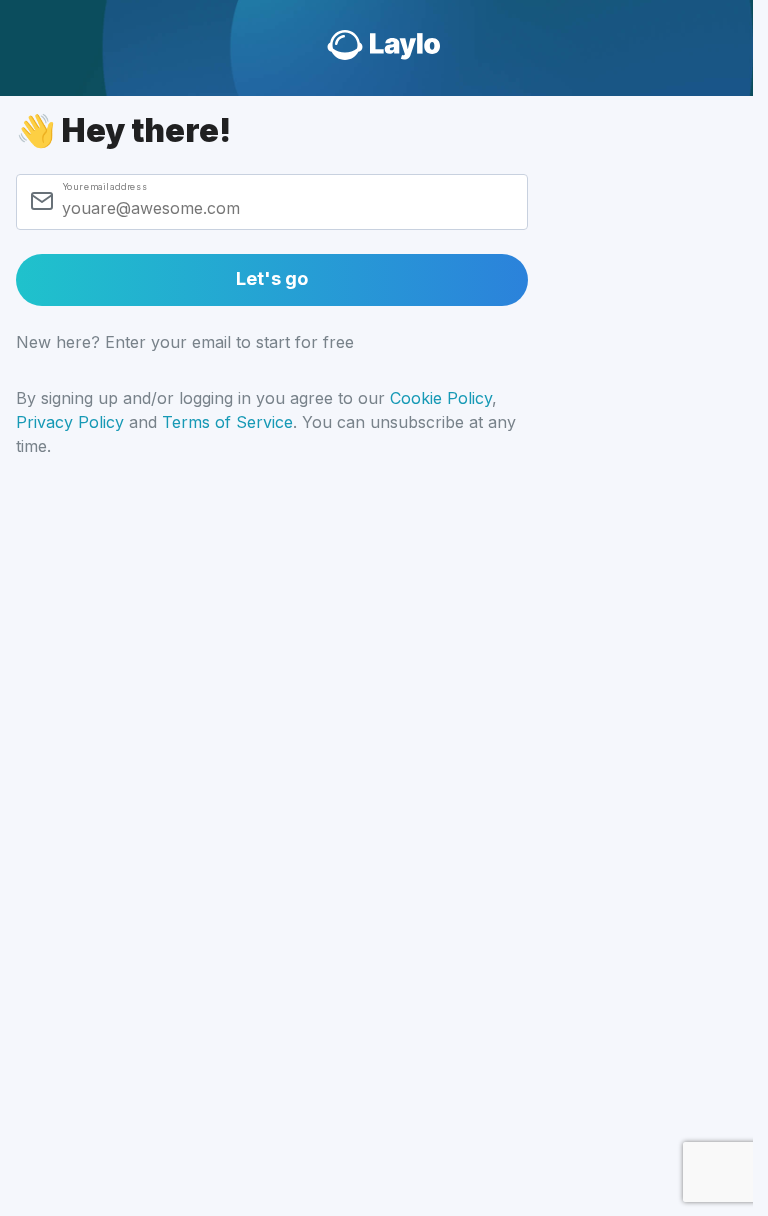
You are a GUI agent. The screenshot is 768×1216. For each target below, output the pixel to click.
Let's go (271, 278)
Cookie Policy (441, 398)
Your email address (104, 186)
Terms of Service (227, 422)
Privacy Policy (70, 422)
